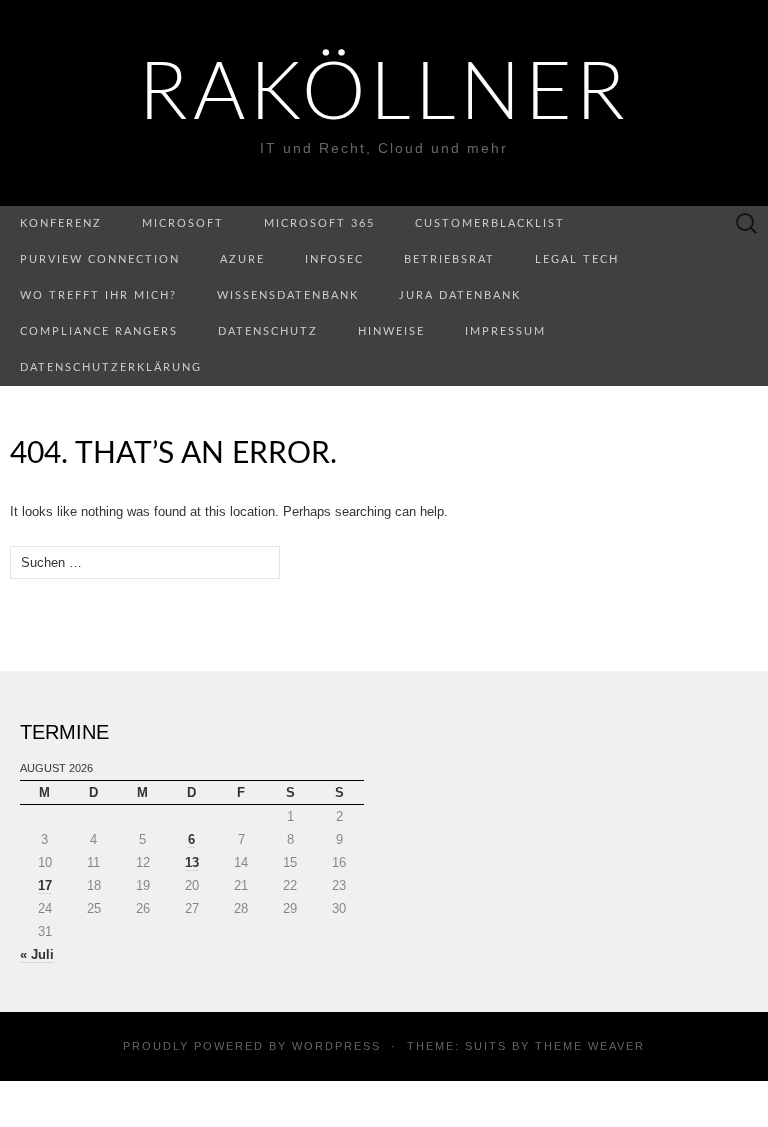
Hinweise (391, 331)
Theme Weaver (590, 1046)
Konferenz (61, 223)
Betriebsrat (449, 259)
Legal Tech (577, 259)
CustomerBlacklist (490, 223)
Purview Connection (100, 259)
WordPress (336, 1046)
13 (192, 862)
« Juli (37, 954)
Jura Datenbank (460, 295)
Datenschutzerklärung (111, 367)
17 (45, 885)
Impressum (505, 331)
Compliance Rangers (99, 331)
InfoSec (334, 259)
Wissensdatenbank (288, 295)
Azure (242, 259)
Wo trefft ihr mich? (98, 295)
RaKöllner (384, 95)
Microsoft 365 (319, 223)
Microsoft (183, 223)
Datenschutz (268, 331)
